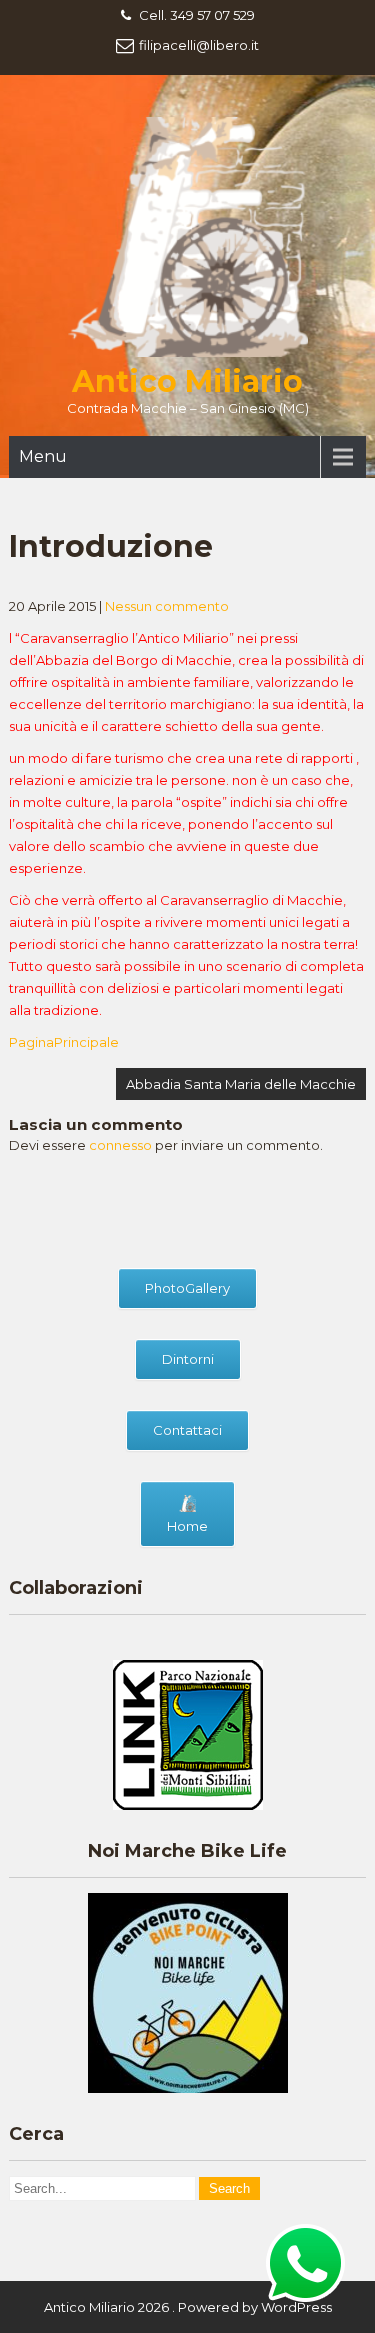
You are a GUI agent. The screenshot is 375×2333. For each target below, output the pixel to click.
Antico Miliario (187, 381)
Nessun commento (167, 606)
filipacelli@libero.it (199, 45)
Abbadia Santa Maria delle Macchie (241, 1084)
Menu (43, 456)
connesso (120, 1145)
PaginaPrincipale (64, 1042)
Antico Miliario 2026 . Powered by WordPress (188, 2307)
